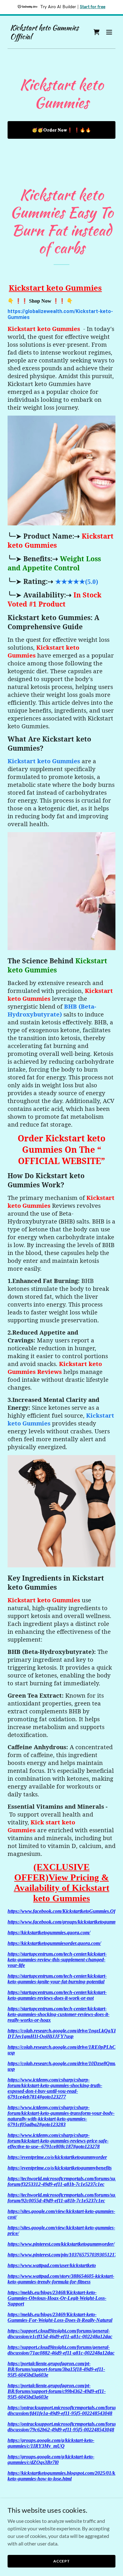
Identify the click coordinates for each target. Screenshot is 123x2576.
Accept (61, 2561)
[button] (109, 32)
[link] (45, 37)
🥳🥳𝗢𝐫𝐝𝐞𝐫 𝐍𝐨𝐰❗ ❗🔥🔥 (62, 130)
